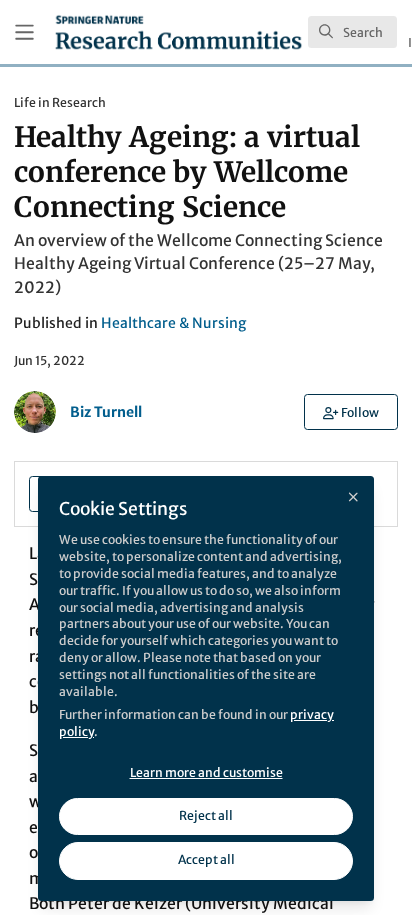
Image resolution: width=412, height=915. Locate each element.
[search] (352, 32)
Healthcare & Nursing (173, 323)
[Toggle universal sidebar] (24, 32)
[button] (351, 412)
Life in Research (60, 102)
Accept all (206, 859)
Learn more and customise (206, 772)
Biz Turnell (106, 412)
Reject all (206, 815)
